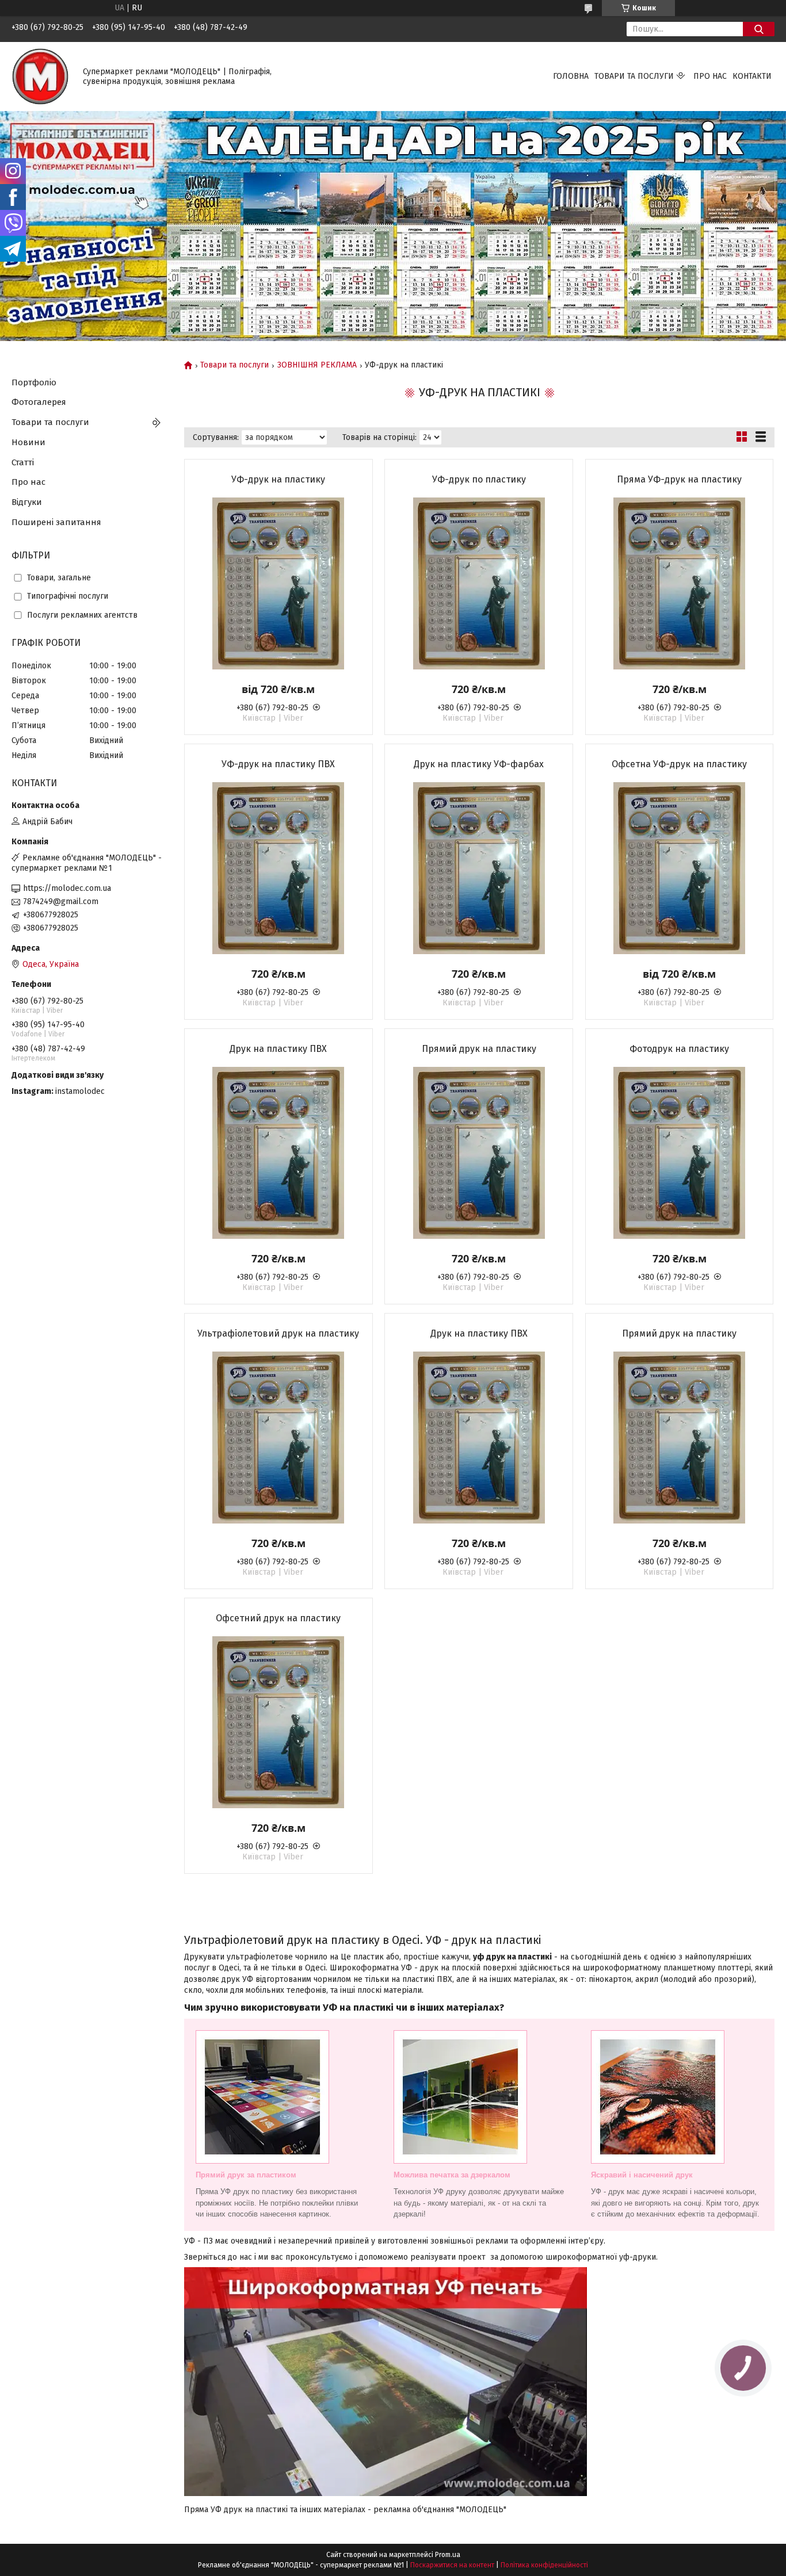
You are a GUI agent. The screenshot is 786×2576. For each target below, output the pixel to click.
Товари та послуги (634, 76)
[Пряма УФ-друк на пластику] (680, 583)
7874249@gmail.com (61, 902)
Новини (28, 442)
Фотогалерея (39, 402)
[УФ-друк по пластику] (479, 583)
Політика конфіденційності (544, 2565)
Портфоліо (34, 382)
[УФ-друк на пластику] (278, 583)
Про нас (710, 76)
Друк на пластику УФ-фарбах (479, 764)
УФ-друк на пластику (278, 479)
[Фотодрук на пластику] (680, 1153)
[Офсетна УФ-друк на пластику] (680, 868)
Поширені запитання (56, 522)
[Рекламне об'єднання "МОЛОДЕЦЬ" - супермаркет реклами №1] (40, 76)
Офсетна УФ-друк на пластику (679, 764)
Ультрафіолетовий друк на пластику (278, 1333)
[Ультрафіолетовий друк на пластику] (278, 1437)
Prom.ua (448, 2555)
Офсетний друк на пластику (278, 1618)
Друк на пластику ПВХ (278, 1049)
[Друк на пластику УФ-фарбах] (479, 868)
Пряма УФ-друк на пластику (679, 479)
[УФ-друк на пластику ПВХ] (278, 868)
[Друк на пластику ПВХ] (278, 1153)
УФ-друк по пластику (479, 479)
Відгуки (27, 502)
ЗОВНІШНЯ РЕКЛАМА (317, 365)
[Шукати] (759, 29)
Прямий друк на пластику (479, 1049)
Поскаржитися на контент (452, 2565)
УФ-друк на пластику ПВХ (278, 764)
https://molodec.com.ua (67, 888)
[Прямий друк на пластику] (479, 1153)
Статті (23, 462)
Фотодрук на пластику (679, 1049)
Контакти (752, 76)
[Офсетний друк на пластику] (278, 1722)
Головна (571, 76)
